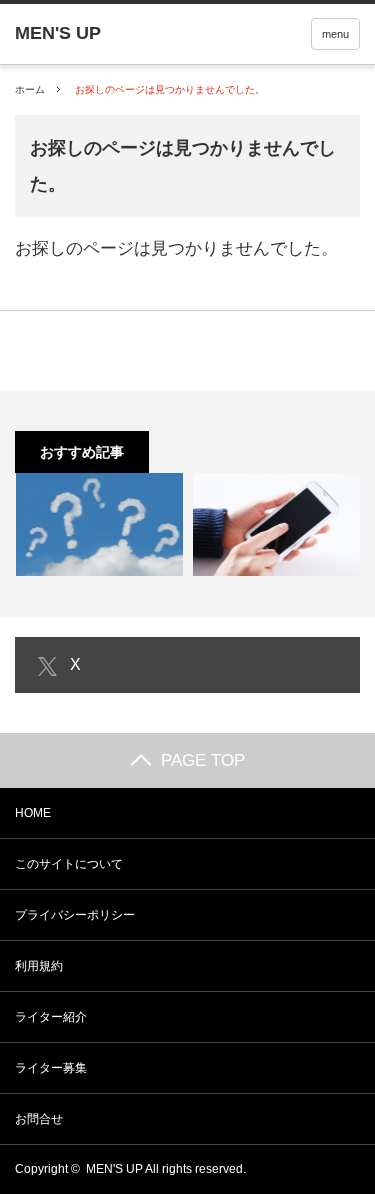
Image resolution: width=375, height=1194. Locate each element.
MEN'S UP (114, 1169)
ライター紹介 (51, 1017)
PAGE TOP (203, 760)
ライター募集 (51, 1068)
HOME (33, 813)
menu (335, 34)
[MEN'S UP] (58, 33)
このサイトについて (69, 864)
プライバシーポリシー (75, 915)
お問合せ (39, 1119)
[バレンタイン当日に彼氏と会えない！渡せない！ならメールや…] (277, 524)
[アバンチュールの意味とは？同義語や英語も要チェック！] (99, 524)
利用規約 (39, 966)
